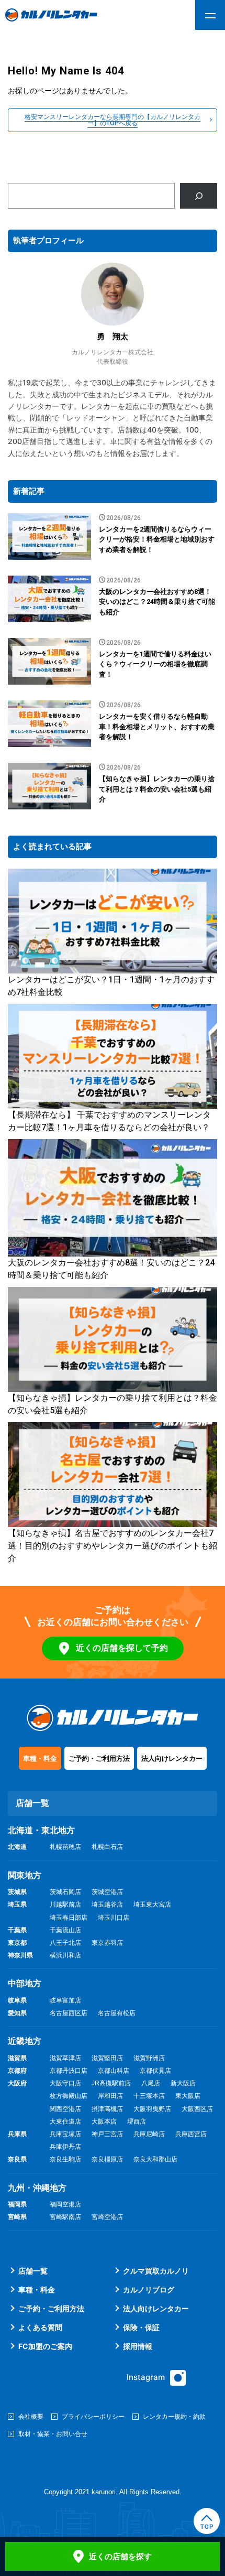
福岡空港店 (65, 2204)
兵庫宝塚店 (65, 2134)
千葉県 (17, 1930)
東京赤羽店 (107, 1943)
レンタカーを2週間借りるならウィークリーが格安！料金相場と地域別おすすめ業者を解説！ (157, 539)
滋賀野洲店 (149, 2058)
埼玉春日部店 (69, 1918)
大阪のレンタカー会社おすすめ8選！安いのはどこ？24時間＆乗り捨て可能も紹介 (157, 602)
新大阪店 (183, 2083)
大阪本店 (104, 2122)
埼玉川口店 (114, 1918)
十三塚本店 (149, 2096)
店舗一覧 (33, 2271)
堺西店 (137, 2122)
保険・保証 (141, 2327)
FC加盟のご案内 (45, 2346)
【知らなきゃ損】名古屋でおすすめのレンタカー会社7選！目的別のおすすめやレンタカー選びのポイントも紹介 (113, 1546)
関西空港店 (65, 2109)
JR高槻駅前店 (111, 2083)
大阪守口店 (65, 2083)
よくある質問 (40, 2327)
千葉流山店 (65, 1930)
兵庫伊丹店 (65, 2147)
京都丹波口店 (69, 2071)
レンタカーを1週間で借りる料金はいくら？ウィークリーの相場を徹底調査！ (155, 664)
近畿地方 (25, 2041)
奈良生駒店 (65, 2159)
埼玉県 (17, 1904)
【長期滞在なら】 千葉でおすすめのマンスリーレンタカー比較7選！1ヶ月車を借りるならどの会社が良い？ (109, 1121)
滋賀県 (17, 2058)
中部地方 (25, 1983)
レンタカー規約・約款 (174, 2416)
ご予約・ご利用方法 (99, 1758)
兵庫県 (17, 2134)
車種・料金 (40, 1758)
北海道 (17, 1847)
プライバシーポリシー (93, 2416)
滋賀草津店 (65, 2058)
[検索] (199, 196)
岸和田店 (110, 2096)
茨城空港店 (107, 1892)
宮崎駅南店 (65, 2217)
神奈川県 (20, 1955)
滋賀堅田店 (107, 2058)
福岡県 (17, 2204)
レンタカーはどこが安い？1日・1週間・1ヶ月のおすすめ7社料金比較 (111, 986)
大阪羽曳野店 (152, 2109)
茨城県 (17, 1892)
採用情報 (138, 2346)
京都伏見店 (155, 2071)
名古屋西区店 (69, 2013)
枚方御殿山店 (69, 2096)
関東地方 (25, 1875)
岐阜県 (17, 2000)
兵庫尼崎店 (149, 2134)
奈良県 (17, 2159)
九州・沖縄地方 (37, 2188)
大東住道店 (65, 2122)
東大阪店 (188, 2096)
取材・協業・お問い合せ (53, 2434)
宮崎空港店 (107, 2217)
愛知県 (17, 2013)
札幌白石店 (107, 1847)
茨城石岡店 (65, 1892)
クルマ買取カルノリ (156, 2271)
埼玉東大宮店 (152, 1904)
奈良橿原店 (107, 2159)
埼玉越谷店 (107, 1904)
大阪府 (17, 2083)
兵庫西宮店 (191, 2134)
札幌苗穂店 (65, 1847)
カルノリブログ (149, 2290)
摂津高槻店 (107, 2109)
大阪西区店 (197, 2109)
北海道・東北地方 (41, 1830)
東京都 (17, 1943)
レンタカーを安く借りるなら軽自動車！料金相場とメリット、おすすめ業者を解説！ (157, 727)
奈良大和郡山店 (155, 2159)
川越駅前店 (65, 1904)
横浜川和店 (65, 1955)
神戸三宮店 (107, 2134)
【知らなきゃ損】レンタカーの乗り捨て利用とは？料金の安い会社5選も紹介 (157, 789)
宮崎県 (17, 2217)
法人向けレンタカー (172, 1758)
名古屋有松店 (117, 2013)
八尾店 (151, 2083)
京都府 (17, 2071)
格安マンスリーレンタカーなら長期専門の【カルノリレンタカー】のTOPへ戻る (113, 120)
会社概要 (31, 2416)
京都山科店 (114, 2071)
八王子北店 (65, 1943)
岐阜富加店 (65, 2000)
